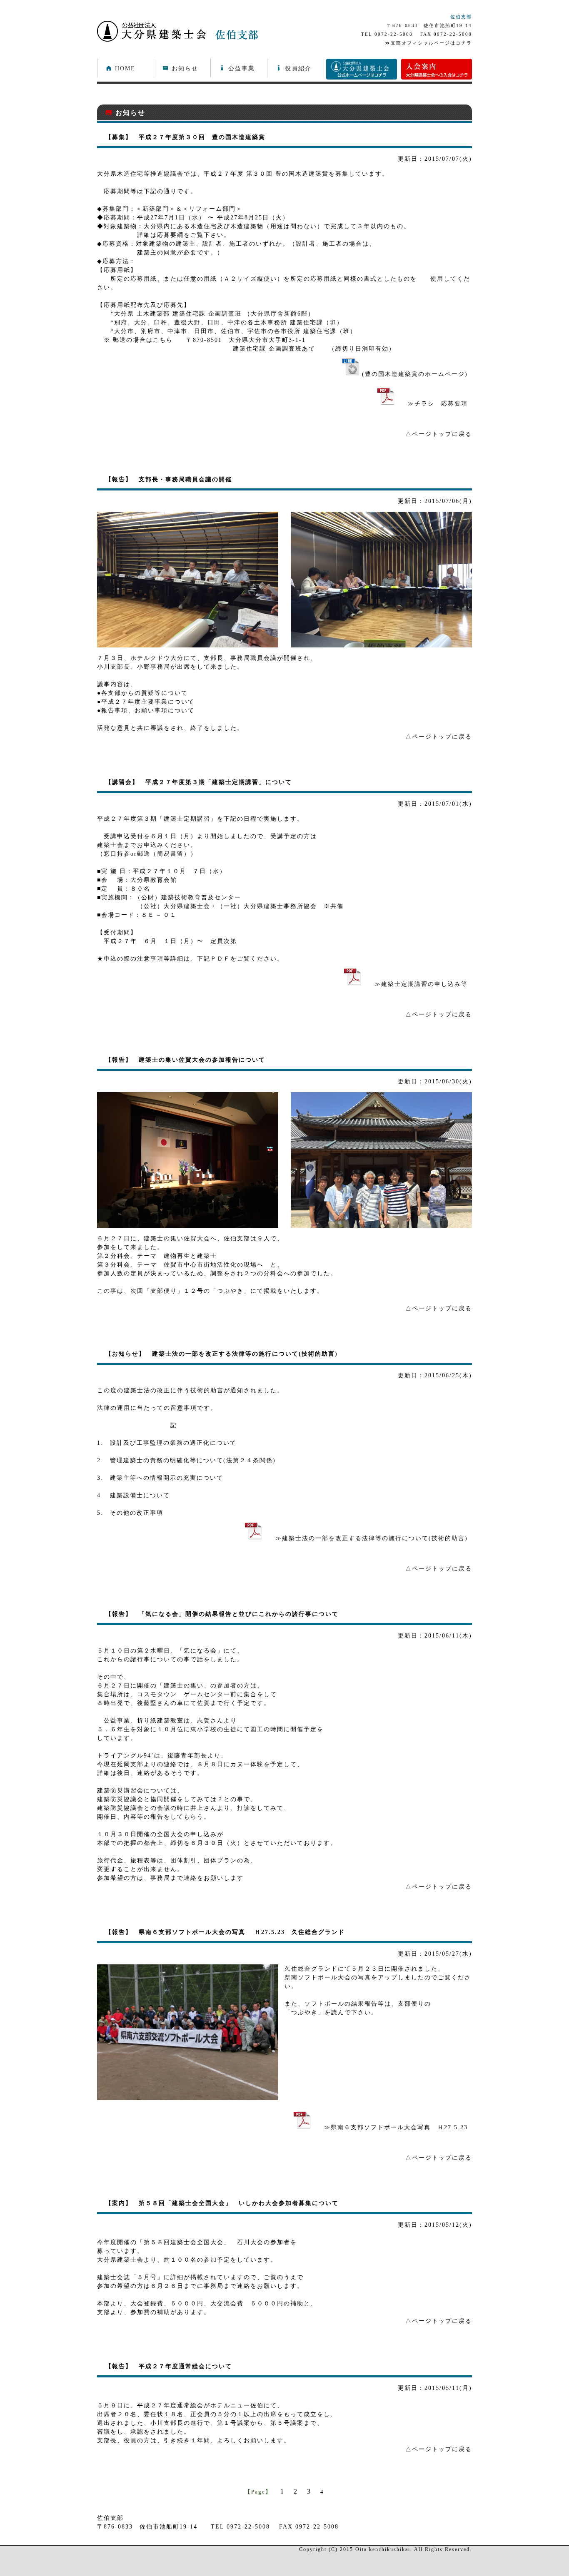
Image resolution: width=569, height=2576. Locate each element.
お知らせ (180, 68)
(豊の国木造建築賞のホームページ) (414, 374)
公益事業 (237, 68)
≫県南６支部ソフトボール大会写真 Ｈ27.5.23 (389, 2127)
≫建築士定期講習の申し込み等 (414, 984)
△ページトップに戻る (439, 434)
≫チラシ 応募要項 (431, 404)
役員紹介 (294, 68)
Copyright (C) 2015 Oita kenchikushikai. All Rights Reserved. (386, 2550)
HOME (121, 68)
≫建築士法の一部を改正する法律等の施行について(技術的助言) (365, 1538)
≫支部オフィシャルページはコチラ (428, 43)
